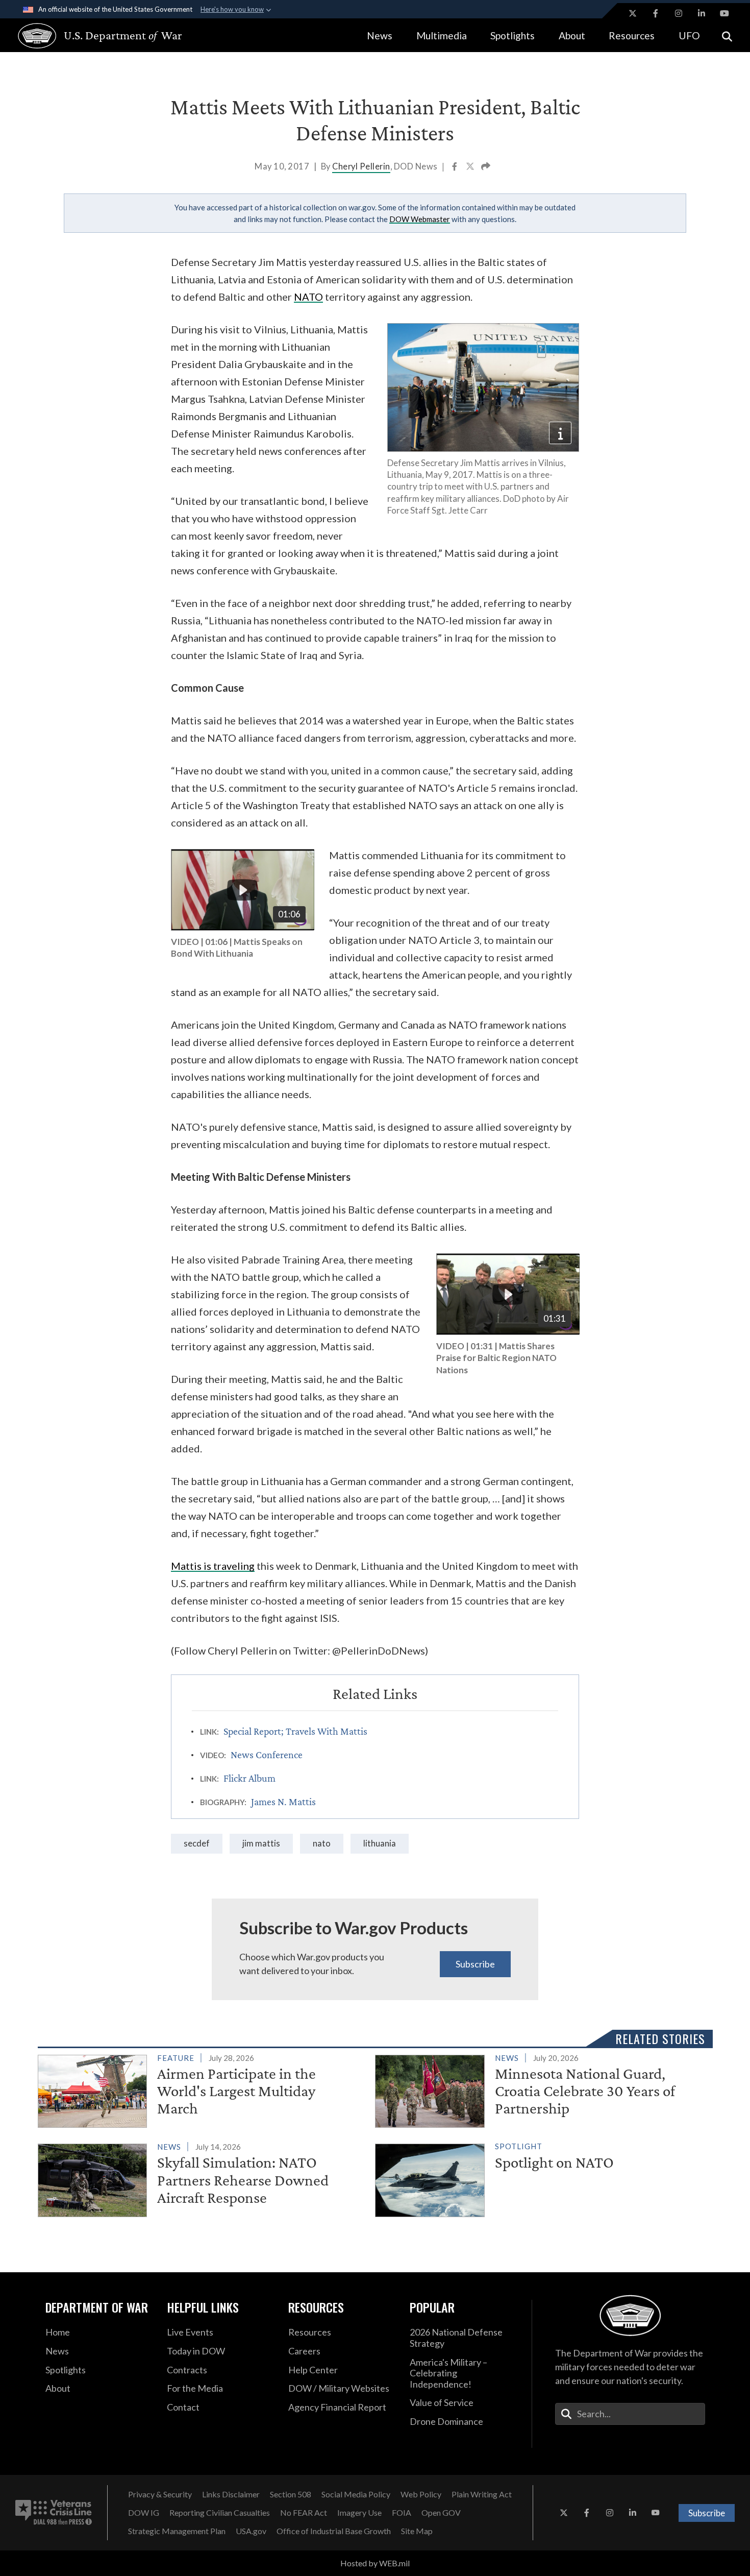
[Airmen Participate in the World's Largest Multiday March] (202, 2089)
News (380, 35)
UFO (689, 35)
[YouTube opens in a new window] (724, 13)
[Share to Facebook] (455, 167)
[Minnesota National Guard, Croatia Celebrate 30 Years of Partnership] (540, 2089)
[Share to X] (471, 167)
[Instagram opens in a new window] (679, 13)
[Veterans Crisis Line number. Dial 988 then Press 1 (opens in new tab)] (54, 2513)
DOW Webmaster (420, 219)
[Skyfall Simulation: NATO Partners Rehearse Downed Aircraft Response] (202, 2178)
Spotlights (512, 35)
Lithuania (380, 1843)
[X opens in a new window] (633, 13)
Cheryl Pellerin (361, 166)
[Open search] (727, 35)
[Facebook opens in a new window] (656, 13)
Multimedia (442, 35)
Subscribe (475, 1964)
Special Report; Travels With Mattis (295, 1731)
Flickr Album (249, 1778)
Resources (632, 35)
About (572, 35)
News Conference (267, 1755)
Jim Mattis (261, 1843)
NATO (322, 1843)
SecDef (197, 1843)
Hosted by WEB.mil (375, 2563)
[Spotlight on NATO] (540, 2178)
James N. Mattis (283, 1802)
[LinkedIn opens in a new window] (702, 13)
